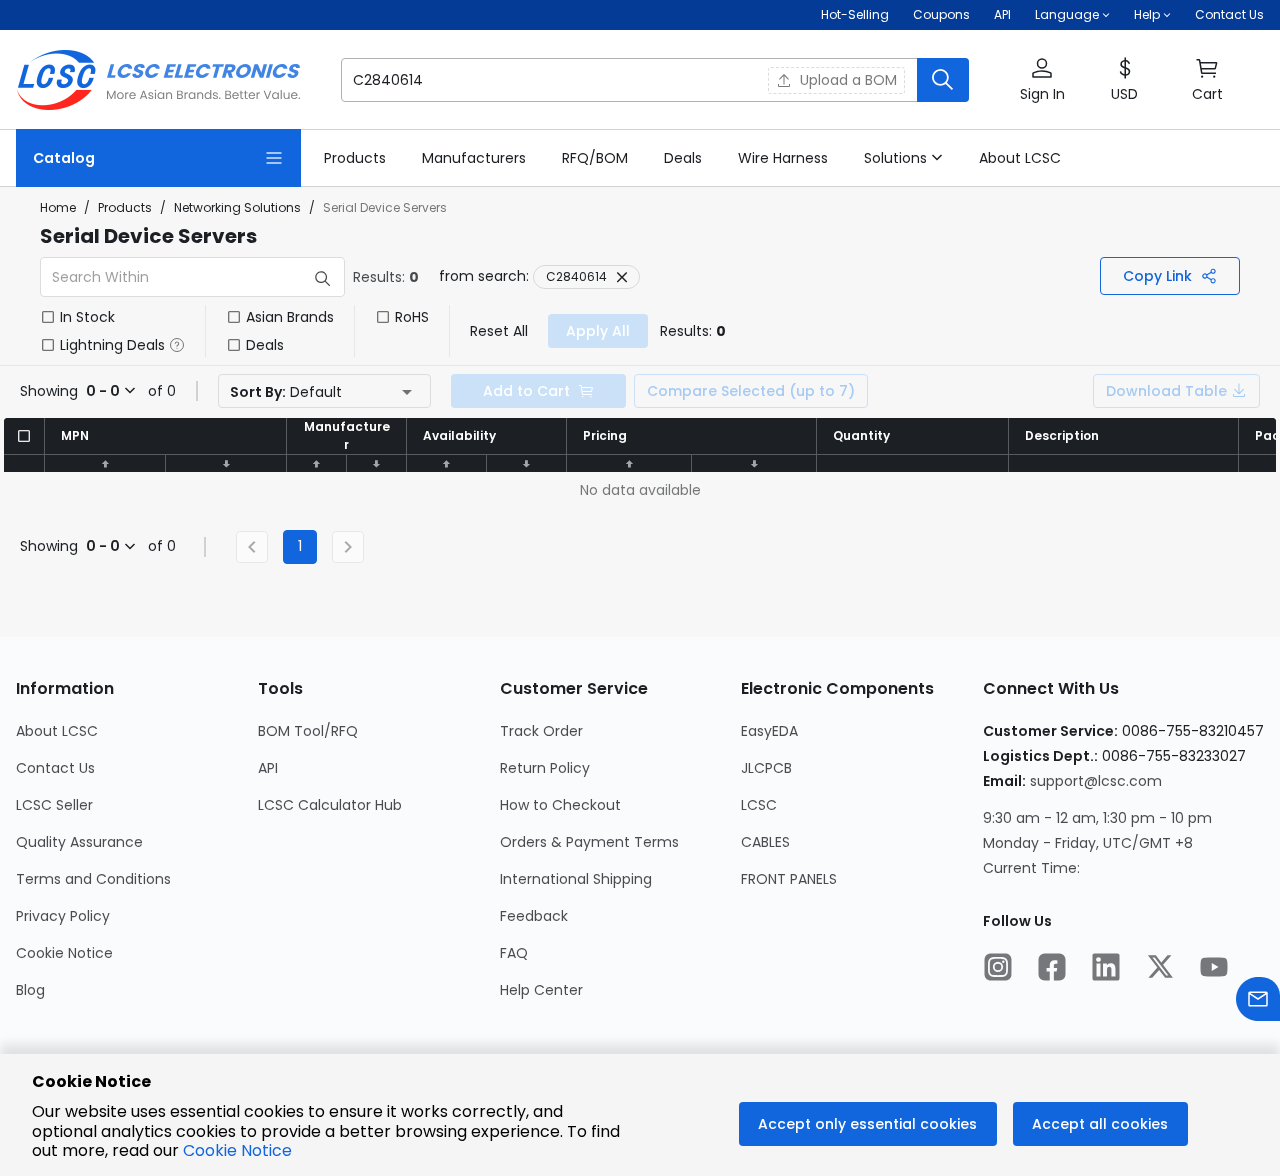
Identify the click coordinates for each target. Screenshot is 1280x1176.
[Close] (622, 277)
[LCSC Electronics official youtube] (1214, 969)
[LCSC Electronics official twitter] (1160, 969)
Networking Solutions (237, 207)
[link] (355, 158)
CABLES (765, 842)
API (1002, 14)
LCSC (759, 805)
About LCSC (57, 731)
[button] (655, 80)
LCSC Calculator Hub (330, 805)
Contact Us (1229, 14)
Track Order (541, 731)
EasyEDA (769, 731)
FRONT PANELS (789, 879)
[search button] (943, 80)
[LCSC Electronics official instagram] (998, 969)
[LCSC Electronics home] (158, 80)
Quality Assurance (79, 842)
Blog (30, 990)
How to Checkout (560, 805)
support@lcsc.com (1096, 781)
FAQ (514, 953)
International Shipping (576, 879)
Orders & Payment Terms (589, 842)
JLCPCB (766, 768)
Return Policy (545, 768)
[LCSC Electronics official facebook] (1052, 969)
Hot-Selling (855, 14)
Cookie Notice (64, 953)
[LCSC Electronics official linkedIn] (1106, 969)
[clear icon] (747, 80)
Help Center (541, 990)
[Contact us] (1258, 1001)
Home (58, 207)
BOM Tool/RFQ (308, 731)
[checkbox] (48, 317)
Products (125, 207)
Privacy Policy (63, 916)
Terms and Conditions (93, 879)
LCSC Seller (54, 805)
